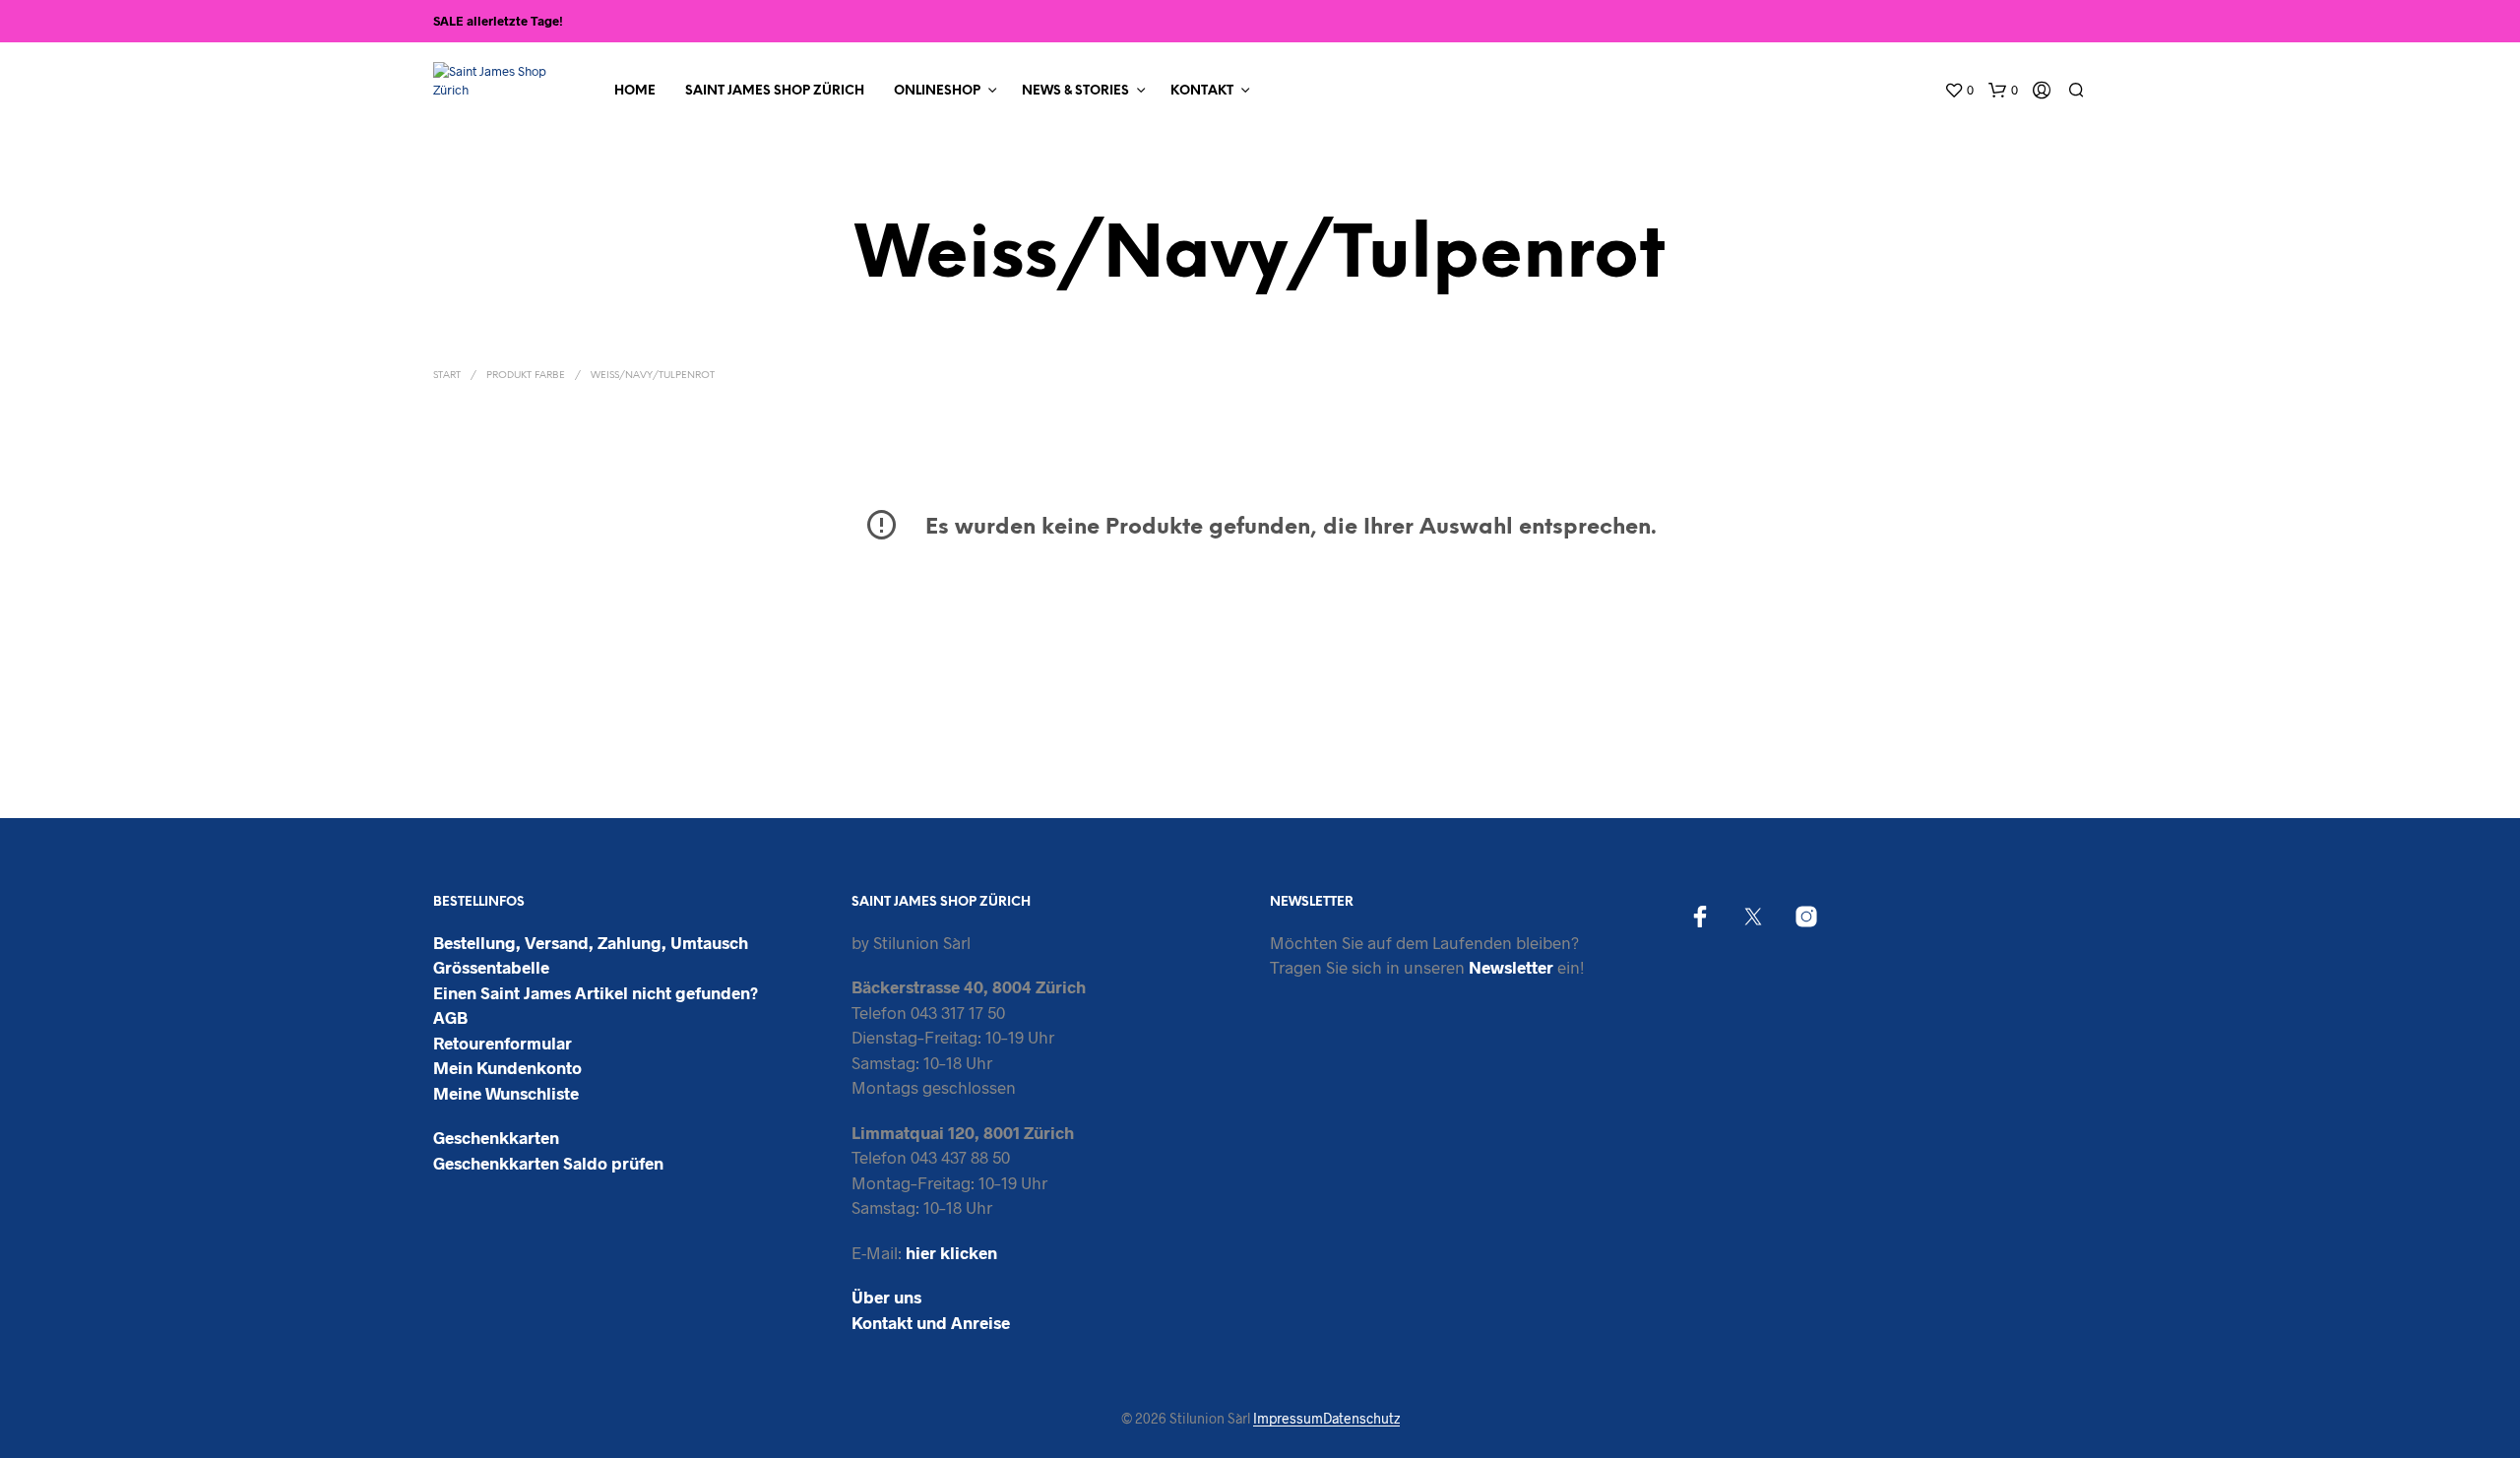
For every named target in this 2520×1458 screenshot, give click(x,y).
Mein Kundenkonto (507, 1067)
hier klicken (951, 1252)
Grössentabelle (491, 967)
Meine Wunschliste (506, 1093)
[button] (1959, 91)
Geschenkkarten (496, 1137)
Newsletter (1511, 967)
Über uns (886, 1297)
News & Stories (1075, 91)
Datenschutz (1361, 1419)
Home (635, 91)
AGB (450, 1017)
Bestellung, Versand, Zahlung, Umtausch (591, 942)
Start (447, 376)
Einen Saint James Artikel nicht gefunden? (596, 992)
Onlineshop (937, 91)
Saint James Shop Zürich (775, 91)
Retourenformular (503, 1043)
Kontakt (1202, 91)
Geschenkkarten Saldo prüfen (548, 1163)
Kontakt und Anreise (931, 1322)
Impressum (1288, 1419)
